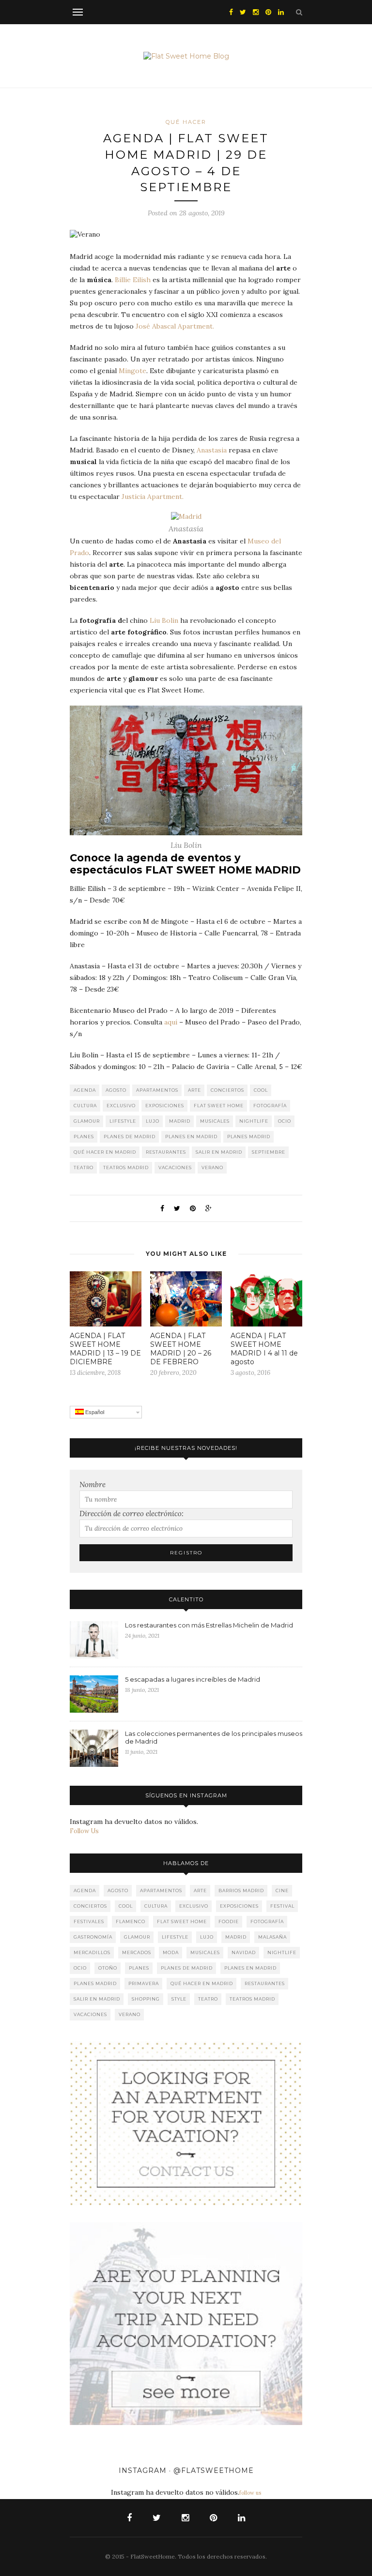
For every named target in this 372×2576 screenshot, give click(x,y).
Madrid (180, 1121)
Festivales (89, 1921)
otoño (108, 1968)
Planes (84, 1137)
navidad (244, 1952)
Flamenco (131, 1921)
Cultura (85, 1106)
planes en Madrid (191, 1137)
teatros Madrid (126, 1167)
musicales (215, 1121)
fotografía (270, 1106)
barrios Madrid (241, 1891)
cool (261, 1090)
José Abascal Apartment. (175, 326)
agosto (116, 1090)
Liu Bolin (164, 620)
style (179, 1999)
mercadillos (92, 1952)
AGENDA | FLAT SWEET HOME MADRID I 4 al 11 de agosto (264, 1349)
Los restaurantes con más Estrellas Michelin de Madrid (209, 1625)
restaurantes (166, 1152)
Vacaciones (175, 1167)
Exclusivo (121, 1106)
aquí (171, 1022)
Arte (194, 1090)
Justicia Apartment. (153, 497)
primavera (144, 1983)
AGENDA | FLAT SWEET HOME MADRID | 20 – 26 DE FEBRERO (181, 1349)
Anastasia (212, 450)
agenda (85, 1090)
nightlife (254, 1121)
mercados (137, 1952)
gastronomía (93, 1937)
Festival (282, 1906)
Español (94, 1412)
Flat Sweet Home (219, 1106)
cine (282, 1891)
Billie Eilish (133, 280)
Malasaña (272, 1937)
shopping (146, 1999)
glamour (87, 1121)
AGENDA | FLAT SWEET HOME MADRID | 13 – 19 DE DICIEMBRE (105, 1349)
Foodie (229, 1921)
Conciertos (227, 1090)
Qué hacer (186, 122)
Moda (171, 1952)
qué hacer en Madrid (105, 1152)
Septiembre (269, 1152)
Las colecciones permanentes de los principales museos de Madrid (214, 1737)
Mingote (132, 371)
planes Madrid (249, 1137)
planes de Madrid (130, 1137)
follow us (250, 2493)
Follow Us (84, 1831)
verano (212, 1167)
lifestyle (123, 1121)
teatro (84, 1167)
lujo (153, 1121)
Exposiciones (165, 1106)
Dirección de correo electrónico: (132, 1514)
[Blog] (186, 2123)
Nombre (93, 1484)
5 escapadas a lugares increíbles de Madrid (193, 1679)
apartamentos (157, 1090)
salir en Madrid (219, 1152)
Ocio (285, 1121)
